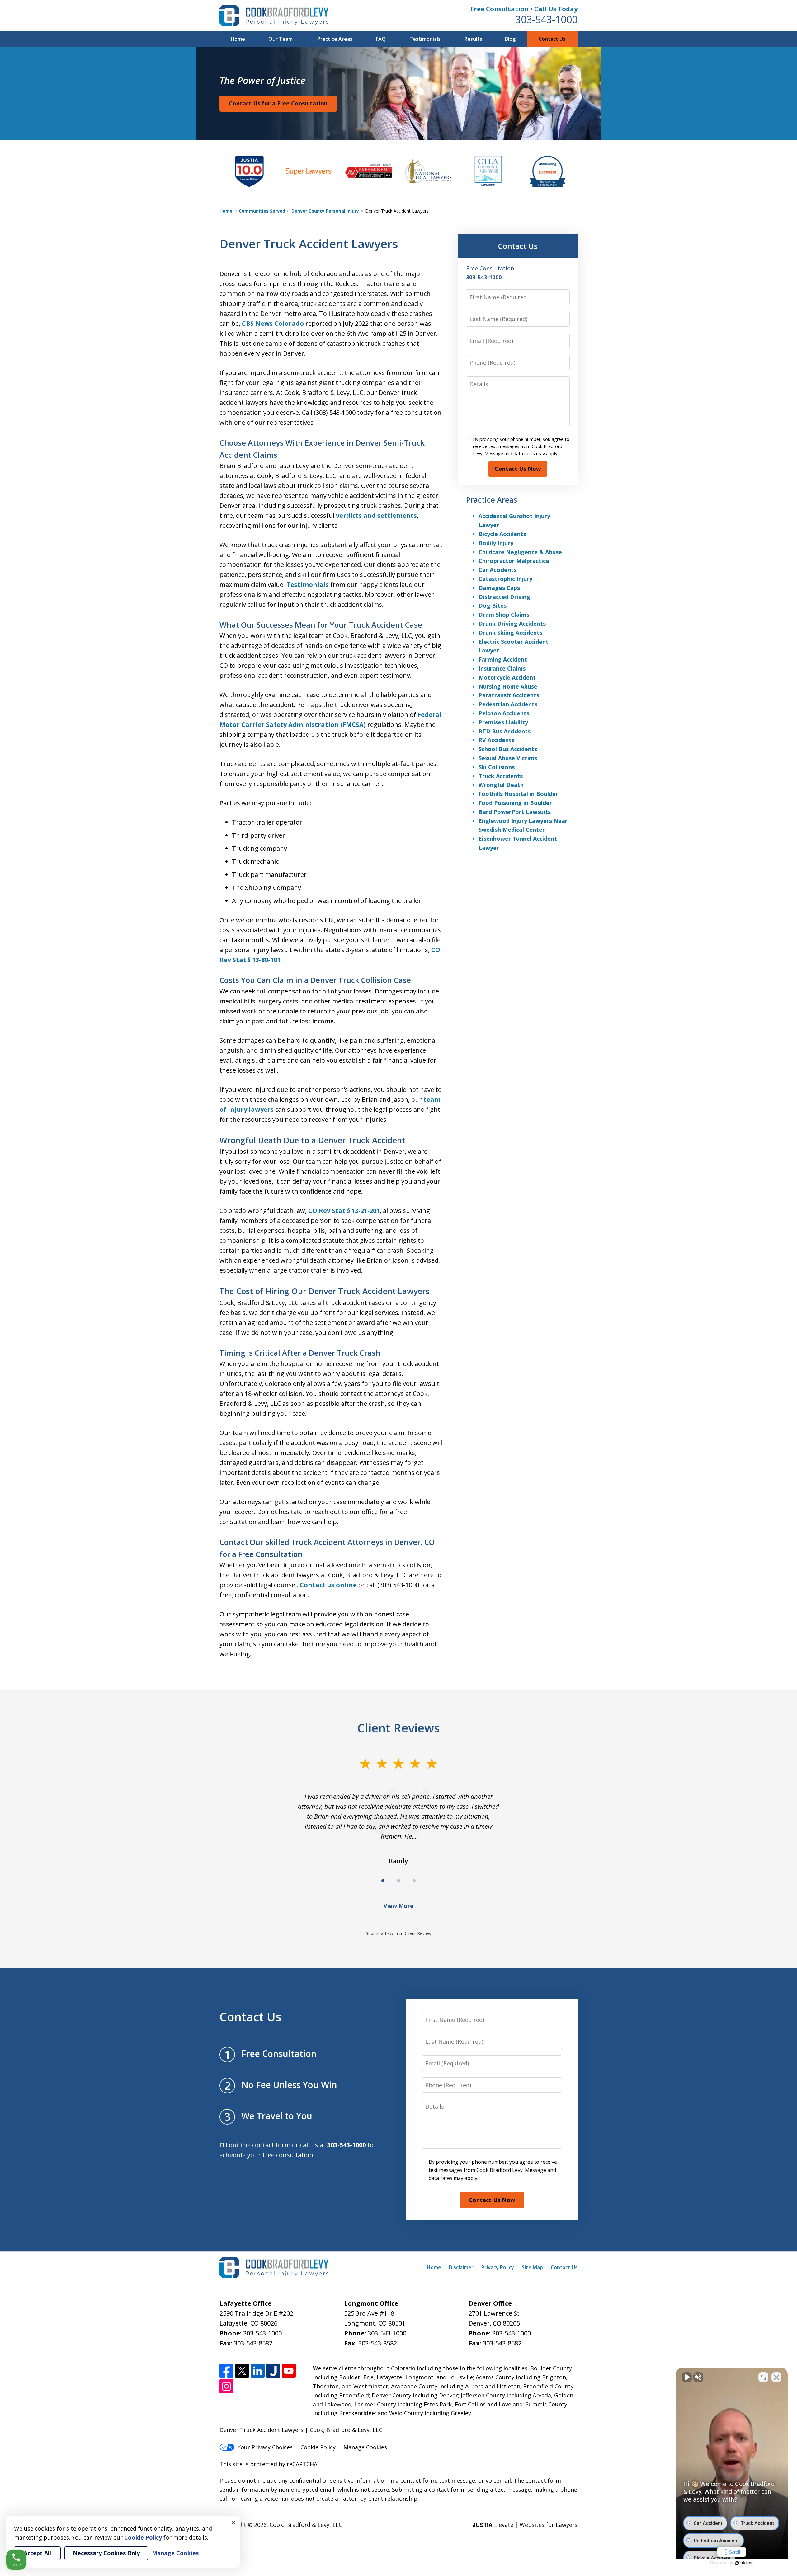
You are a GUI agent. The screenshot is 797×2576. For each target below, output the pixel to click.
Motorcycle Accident (507, 677)
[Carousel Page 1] (383, 1881)
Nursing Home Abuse (508, 686)
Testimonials (425, 39)
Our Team (281, 39)
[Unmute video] (687, 2377)
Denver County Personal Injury (325, 211)
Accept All (37, 2553)
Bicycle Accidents (502, 534)
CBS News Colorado (273, 323)
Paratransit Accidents (509, 695)
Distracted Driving (504, 597)
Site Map (532, 2267)
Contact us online (328, 1585)
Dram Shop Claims (504, 615)
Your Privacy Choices (265, 2447)
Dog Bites (493, 605)
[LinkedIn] (258, 2371)
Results (473, 39)
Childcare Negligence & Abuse (520, 552)
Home (238, 39)
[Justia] (273, 2371)
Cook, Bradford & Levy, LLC (306, 2525)
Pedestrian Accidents (508, 704)
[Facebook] (226, 2371)
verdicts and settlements (376, 515)
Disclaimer (461, 2267)
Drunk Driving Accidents (512, 624)
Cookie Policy (318, 2447)
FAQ (381, 39)
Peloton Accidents (504, 713)
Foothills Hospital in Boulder (518, 794)
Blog (510, 39)
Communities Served (262, 211)
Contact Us (552, 39)
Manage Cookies (365, 2447)
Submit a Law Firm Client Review (399, 1933)
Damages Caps (499, 588)
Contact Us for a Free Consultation (278, 103)
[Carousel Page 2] (398, 1881)
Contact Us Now (518, 469)
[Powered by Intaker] (744, 2563)
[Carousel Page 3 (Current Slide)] (414, 1881)
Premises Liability (503, 722)
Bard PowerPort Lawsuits (515, 812)
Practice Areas (335, 39)
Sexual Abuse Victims (508, 758)
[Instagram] (226, 2386)
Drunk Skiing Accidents (510, 633)
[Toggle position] (763, 2377)
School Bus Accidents (508, 749)
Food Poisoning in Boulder (515, 803)
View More (398, 1906)
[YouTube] (289, 2371)
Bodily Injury (496, 543)
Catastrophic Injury (505, 579)
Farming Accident (503, 659)
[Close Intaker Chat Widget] (776, 2377)
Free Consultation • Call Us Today (524, 9)
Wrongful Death (501, 785)
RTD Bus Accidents (505, 731)
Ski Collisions (497, 767)
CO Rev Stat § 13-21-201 (344, 1211)
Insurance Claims (502, 668)
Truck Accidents (501, 776)
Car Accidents (498, 570)
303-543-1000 (546, 19)
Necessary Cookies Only (106, 2553)
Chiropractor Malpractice (514, 561)
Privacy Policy (498, 2267)
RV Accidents (496, 740)
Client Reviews (399, 1728)
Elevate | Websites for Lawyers (525, 2525)
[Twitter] (242, 2371)
